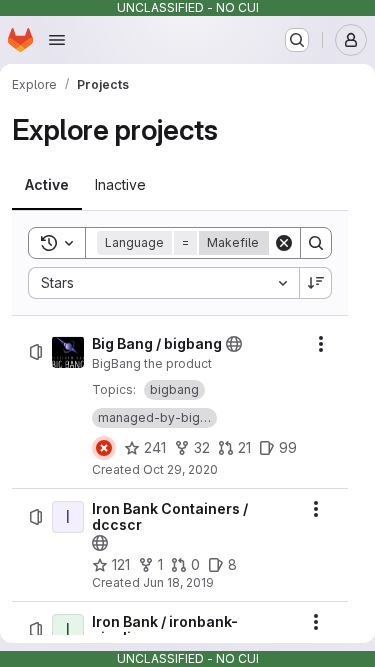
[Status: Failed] (104, 448)
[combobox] (163, 283)
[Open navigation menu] (57, 40)
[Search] (316, 243)
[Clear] (284, 243)
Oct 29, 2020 (180, 469)
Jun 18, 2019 (178, 582)
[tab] (47, 185)
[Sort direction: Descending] (316, 283)
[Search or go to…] (297, 40)
